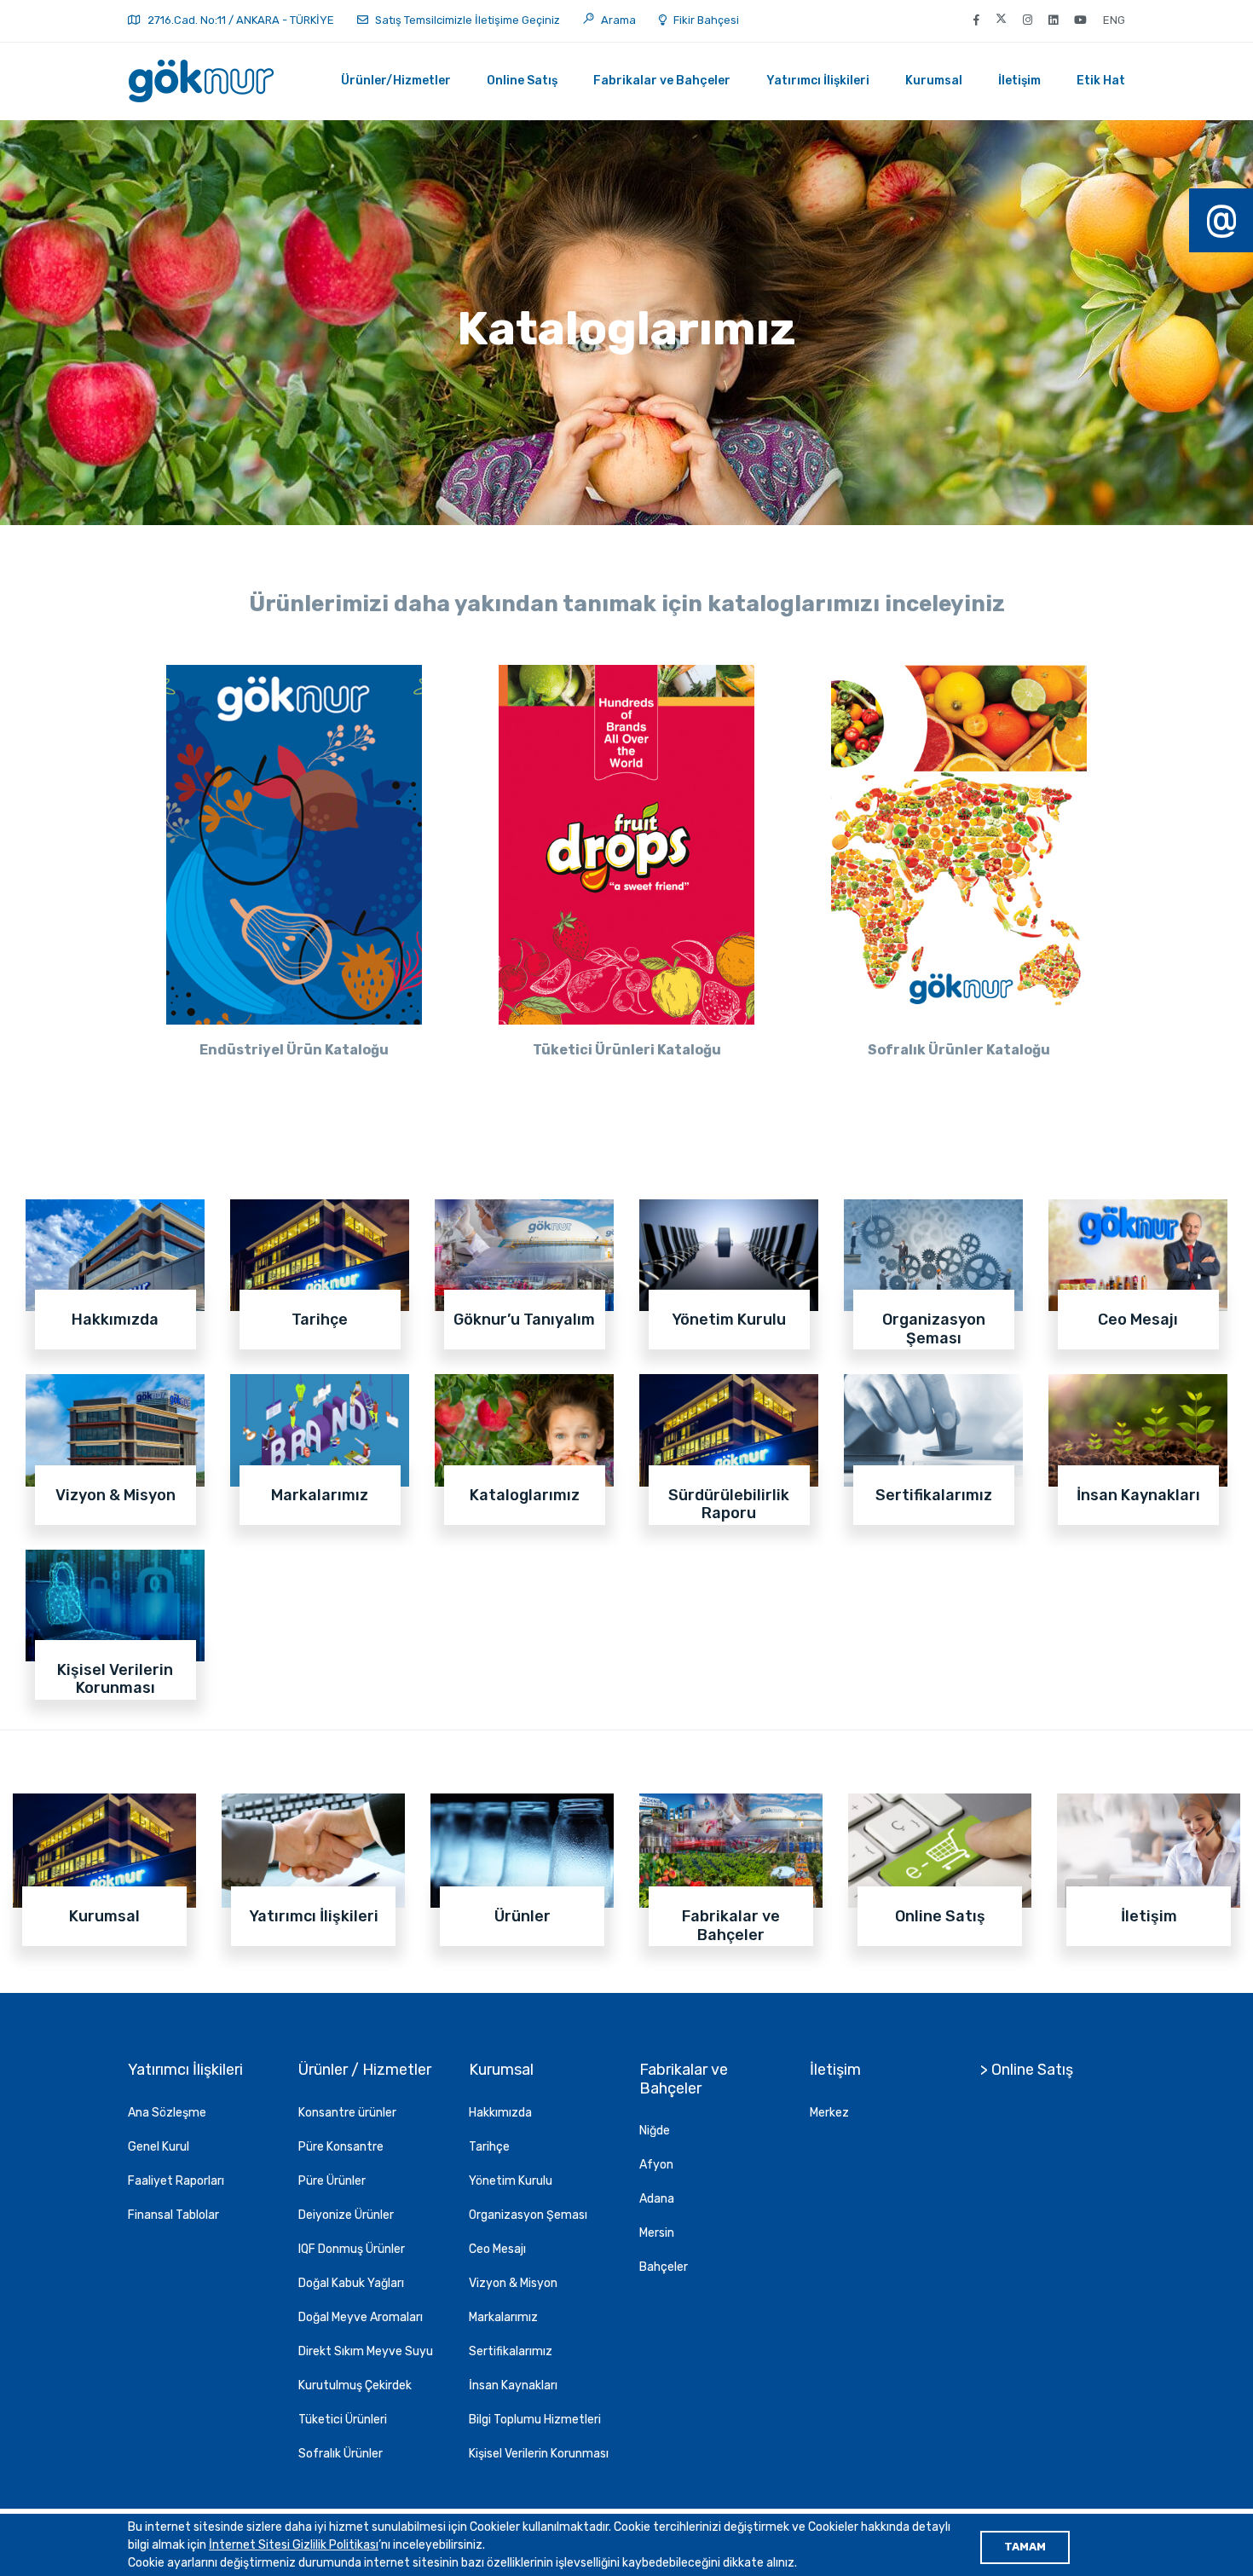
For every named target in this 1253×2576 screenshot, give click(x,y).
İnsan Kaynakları (513, 2385)
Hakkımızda (500, 2113)
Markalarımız (503, 2317)
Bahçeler (664, 2267)
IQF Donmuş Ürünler (352, 2249)
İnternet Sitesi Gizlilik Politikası (294, 2545)
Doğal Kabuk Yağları (351, 2283)
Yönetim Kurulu (511, 2181)
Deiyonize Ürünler (346, 2215)
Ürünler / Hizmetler (365, 2070)
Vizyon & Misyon (513, 2283)
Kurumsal (934, 81)
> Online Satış (1027, 2070)
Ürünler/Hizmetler (396, 81)
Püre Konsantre (341, 2147)
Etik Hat (1101, 81)
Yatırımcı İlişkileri (818, 81)
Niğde (655, 2131)
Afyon (656, 2165)
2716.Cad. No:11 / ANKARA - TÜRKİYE (241, 20)
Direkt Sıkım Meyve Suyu (366, 2351)
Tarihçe (489, 2147)
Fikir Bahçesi (706, 20)
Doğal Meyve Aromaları (361, 2317)
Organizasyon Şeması (528, 2215)
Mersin (657, 2233)
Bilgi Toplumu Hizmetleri (535, 2420)
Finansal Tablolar (173, 2215)
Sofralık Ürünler (341, 2454)
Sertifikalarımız (511, 2351)
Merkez (829, 2113)
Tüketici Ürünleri (343, 2420)
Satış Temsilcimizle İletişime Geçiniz (466, 20)
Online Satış (522, 81)
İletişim (1019, 81)
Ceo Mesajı (497, 2249)
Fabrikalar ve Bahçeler (662, 81)
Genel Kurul (159, 2147)
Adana (657, 2199)
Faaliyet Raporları (176, 2181)
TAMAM (1025, 2547)
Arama (617, 20)
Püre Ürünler (332, 2181)
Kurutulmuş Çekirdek (355, 2385)
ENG (1114, 20)
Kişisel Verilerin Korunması (539, 2454)
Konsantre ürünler (347, 2113)
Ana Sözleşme (167, 2113)
